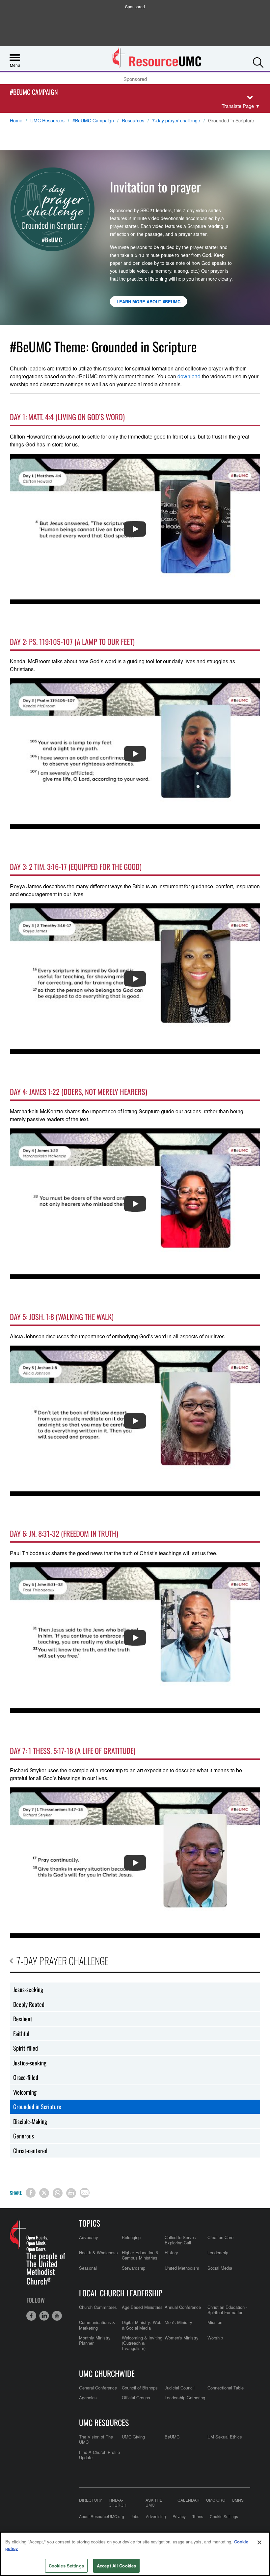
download (189, 376)
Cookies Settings (66, 2566)
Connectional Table (226, 2388)
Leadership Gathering (185, 2398)
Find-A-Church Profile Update (99, 2455)
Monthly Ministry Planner (95, 2340)
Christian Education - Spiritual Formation (227, 2310)
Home (16, 121)
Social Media (220, 2268)
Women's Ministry (182, 2338)
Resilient (23, 2019)
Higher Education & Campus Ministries (140, 2255)
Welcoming (25, 2092)
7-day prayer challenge (176, 121)
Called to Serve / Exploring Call (181, 2240)
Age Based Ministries (142, 2307)
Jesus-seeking (28, 1989)
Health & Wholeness (98, 2252)
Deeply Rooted (29, 2004)
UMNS (238, 2500)
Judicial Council (180, 2388)
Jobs (135, 2516)
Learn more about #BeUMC (148, 302)
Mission (215, 2322)
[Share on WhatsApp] (58, 2193)
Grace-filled (26, 2077)
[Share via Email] (85, 2193)
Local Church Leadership (121, 2293)
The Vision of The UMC (96, 2439)
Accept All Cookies (116, 2566)
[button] (258, 61)
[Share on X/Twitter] (44, 2193)
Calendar (189, 2500)
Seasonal (88, 2268)
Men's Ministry (178, 2322)
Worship (215, 2338)
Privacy (179, 2516)
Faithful (21, 2033)
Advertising (156, 2516)
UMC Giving (133, 2437)
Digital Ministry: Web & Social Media (142, 2325)
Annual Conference (183, 2307)
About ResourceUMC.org (102, 2516)
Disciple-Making (30, 2121)
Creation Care (220, 2237)
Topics (90, 2223)
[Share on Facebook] (31, 2193)
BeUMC (172, 2437)
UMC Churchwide (107, 2373)
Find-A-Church (118, 2502)
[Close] (259, 2542)
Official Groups (136, 2398)
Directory (91, 2500)
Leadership (218, 2252)
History (171, 2252)
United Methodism (182, 2268)
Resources (133, 121)
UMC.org (216, 2500)
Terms (198, 2516)
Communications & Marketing (97, 2325)
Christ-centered (30, 2151)
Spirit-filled (26, 2048)
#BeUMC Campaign (34, 92)
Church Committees (98, 2307)
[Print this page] (71, 2193)
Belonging (131, 2237)
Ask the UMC (154, 2502)
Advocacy (89, 2237)
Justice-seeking (30, 2063)
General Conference (98, 2388)
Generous (24, 2136)
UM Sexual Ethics (225, 2437)
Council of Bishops (140, 2388)
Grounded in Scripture (37, 2107)
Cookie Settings (224, 2516)
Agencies (88, 2398)
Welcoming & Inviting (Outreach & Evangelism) (142, 2343)
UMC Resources (47, 121)
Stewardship (134, 2268)
